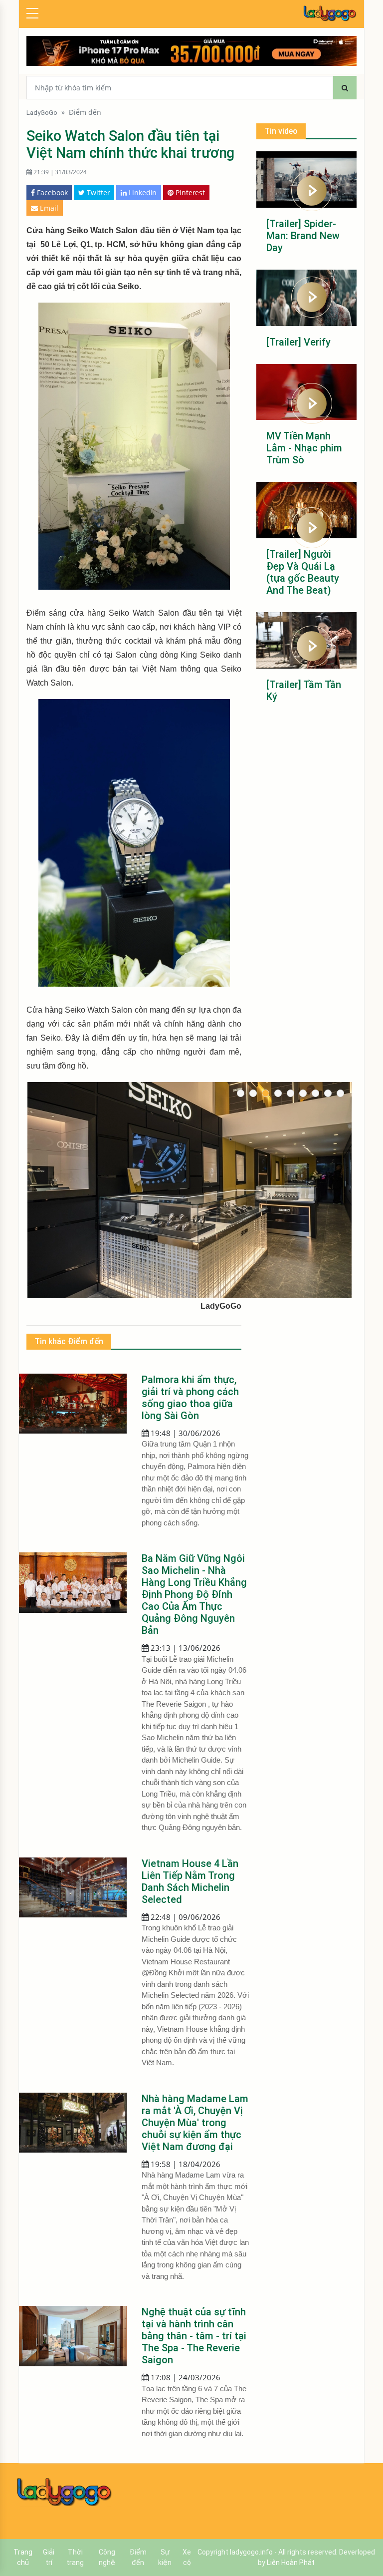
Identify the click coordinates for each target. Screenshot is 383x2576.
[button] (241, 1093)
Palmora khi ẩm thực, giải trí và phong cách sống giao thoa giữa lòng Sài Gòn (190, 1398)
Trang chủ (23, 2557)
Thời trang (75, 2557)
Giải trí (49, 2557)
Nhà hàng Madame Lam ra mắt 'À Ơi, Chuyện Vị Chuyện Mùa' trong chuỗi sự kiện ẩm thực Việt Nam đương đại (195, 2123)
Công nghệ (107, 2557)
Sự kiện (165, 2557)
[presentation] (34, 1190)
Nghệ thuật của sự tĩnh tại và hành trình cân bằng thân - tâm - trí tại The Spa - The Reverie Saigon (194, 2336)
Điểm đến (85, 112)
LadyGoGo (42, 112)
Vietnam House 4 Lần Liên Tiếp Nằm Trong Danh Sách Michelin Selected (190, 1881)
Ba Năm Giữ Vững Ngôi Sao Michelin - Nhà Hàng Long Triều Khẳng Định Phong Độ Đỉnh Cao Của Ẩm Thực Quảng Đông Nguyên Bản (194, 1594)
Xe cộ (187, 2557)
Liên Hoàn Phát (291, 2563)
